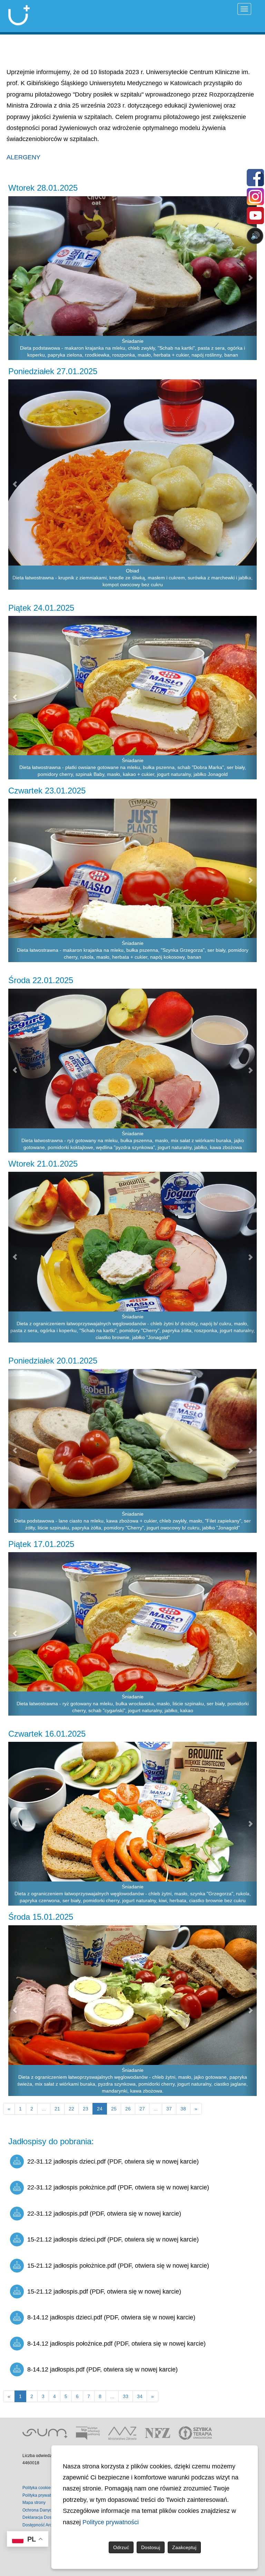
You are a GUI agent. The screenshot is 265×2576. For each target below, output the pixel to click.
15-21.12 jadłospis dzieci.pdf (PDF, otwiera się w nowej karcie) (113, 2239)
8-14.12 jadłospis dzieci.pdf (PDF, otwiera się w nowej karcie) (111, 2317)
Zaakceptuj (184, 2547)
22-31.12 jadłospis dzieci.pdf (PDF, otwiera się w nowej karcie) (113, 2161)
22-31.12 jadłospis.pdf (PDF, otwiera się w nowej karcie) (104, 2214)
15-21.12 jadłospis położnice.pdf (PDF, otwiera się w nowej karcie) (118, 2266)
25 (114, 2109)
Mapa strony (34, 2503)
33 (126, 2396)
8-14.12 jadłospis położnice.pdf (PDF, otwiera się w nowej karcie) (116, 2344)
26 (128, 2109)
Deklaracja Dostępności (45, 2517)
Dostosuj (151, 2547)
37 (169, 2109)
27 (142, 2109)
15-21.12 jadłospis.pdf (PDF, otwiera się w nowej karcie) (104, 2292)
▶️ (57, 263)
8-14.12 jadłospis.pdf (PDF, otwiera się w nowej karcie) (102, 2369)
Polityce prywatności (111, 2522)
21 (57, 2109)
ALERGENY (23, 157)
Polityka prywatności (42, 2495)
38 (183, 2109)
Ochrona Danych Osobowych (50, 2510)
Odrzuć (121, 2547)
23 (86, 2109)
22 (71, 2109)
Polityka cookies (38, 2488)
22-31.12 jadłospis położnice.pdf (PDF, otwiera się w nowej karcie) (118, 2187)
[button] (14, 278)
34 (140, 2396)
